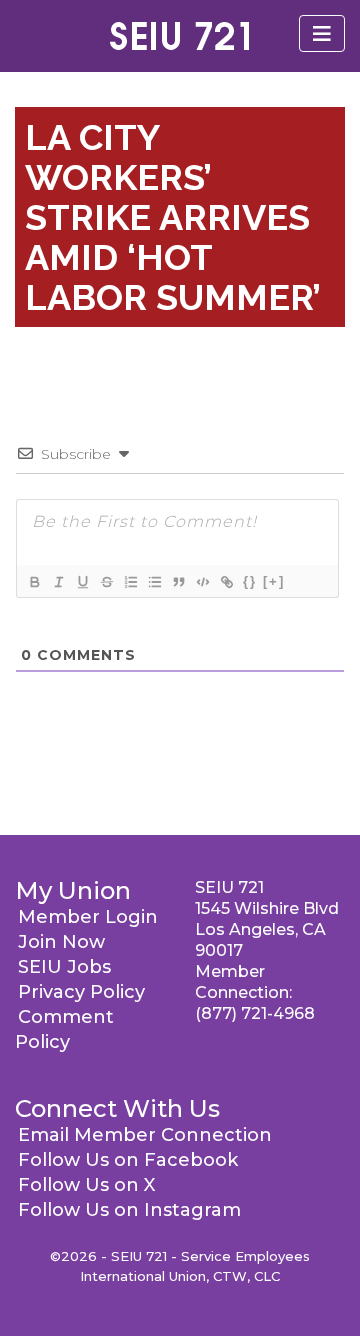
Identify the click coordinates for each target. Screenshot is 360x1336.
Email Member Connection (145, 1135)
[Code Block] (202, 582)
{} (250, 581)
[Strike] (106, 582)
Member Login (88, 917)
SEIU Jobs (64, 967)
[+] (274, 581)
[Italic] (58, 582)
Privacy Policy (81, 992)
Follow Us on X (86, 1185)
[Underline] (82, 582)
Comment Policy (64, 1029)
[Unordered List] (154, 582)
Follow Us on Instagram (129, 1210)
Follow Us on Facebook (128, 1160)
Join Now (61, 942)
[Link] (226, 582)
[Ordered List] (130, 582)
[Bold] (34, 582)
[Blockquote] (178, 582)
